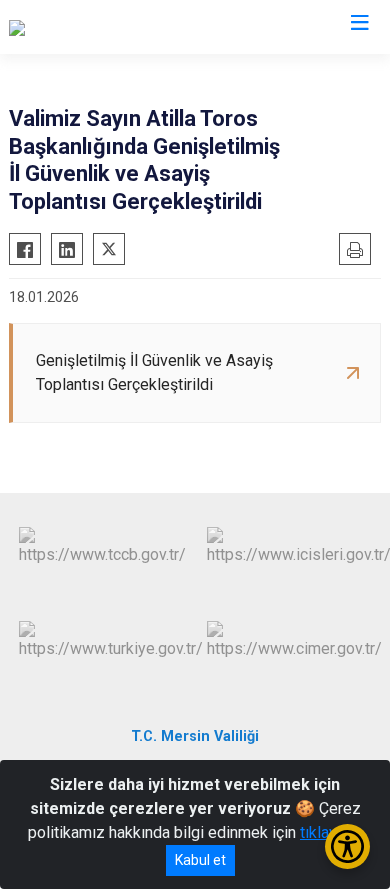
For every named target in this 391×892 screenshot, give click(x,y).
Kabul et (200, 860)
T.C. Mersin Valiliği (195, 736)
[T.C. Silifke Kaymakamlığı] (95, 27)
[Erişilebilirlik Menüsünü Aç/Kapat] (347, 846)
